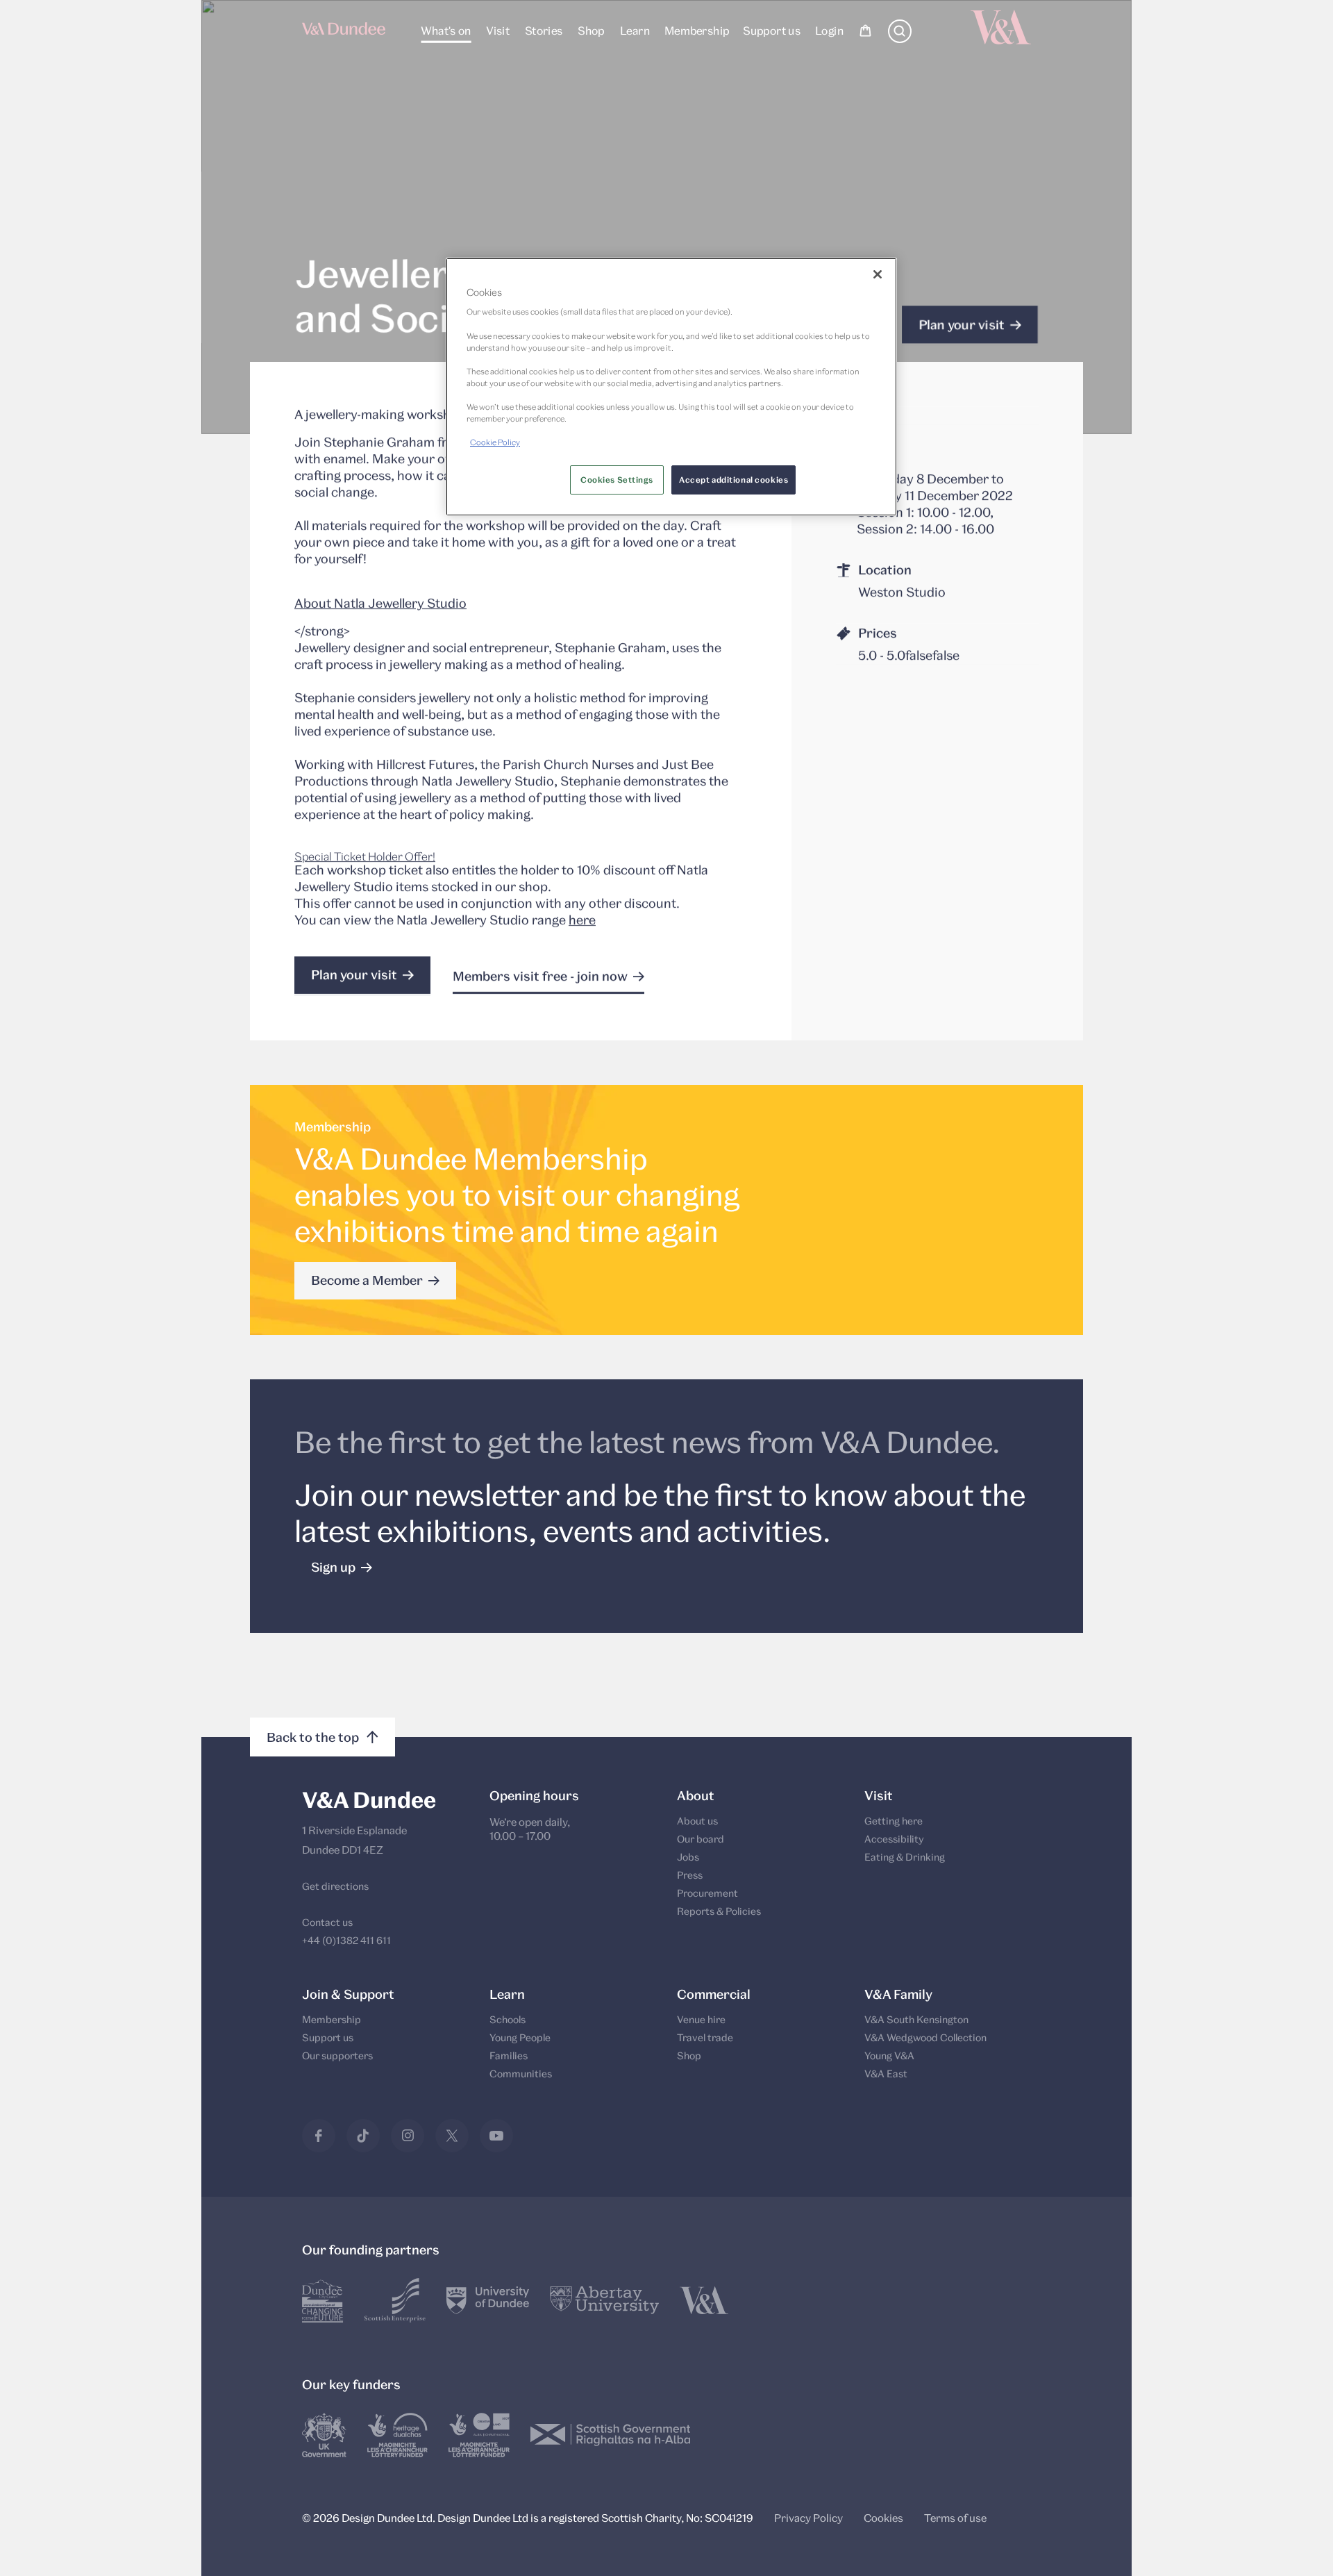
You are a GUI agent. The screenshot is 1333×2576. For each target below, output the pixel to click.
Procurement (707, 1893)
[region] (671, 387)
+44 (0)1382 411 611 (346, 1940)
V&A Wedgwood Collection (925, 2037)
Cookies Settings (617, 480)
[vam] (704, 2300)
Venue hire (701, 2019)
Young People (520, 2037)
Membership (696, 30)
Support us (772, 30)
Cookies (883, 2518)
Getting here (894, 1821)
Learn (634, 30)
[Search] (900, 39)
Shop (591, 30)
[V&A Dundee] (344, 33)
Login (829, 30)
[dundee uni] (488, 2300)
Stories (543, 30)
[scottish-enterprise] (395, 2300)
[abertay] (604, 2300)
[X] (452, 2136)
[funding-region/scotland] (397, 2435)
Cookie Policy (495, 442)
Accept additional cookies (733, 480)
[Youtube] (496, 2136)
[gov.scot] (611, 2435)
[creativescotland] (479, 2435)
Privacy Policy (808, 2518)
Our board (701, 1839)
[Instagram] (408, 2136)
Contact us (327, 1922)
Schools (508, 2019)
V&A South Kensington (916, 2019)
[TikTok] (363, 2136)
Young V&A (889, 2055)
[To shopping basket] (865, 33)
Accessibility (894, 1839)
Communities (521, 2074)
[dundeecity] (323, 2300)
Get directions (335, 1886)
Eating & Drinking (905, 1857)
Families (509, 2055)
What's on (446, 30)
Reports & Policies (719, 1911)
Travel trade (705, 2037)
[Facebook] (319, 2136)
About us (697, 1821)
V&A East (886, 2074)
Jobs (688, 1857)
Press (690, 1875)
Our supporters (337, 2055)
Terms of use (955, 2518)
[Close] (878, 274)
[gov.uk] (324, 2435)
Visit (498, 30)
